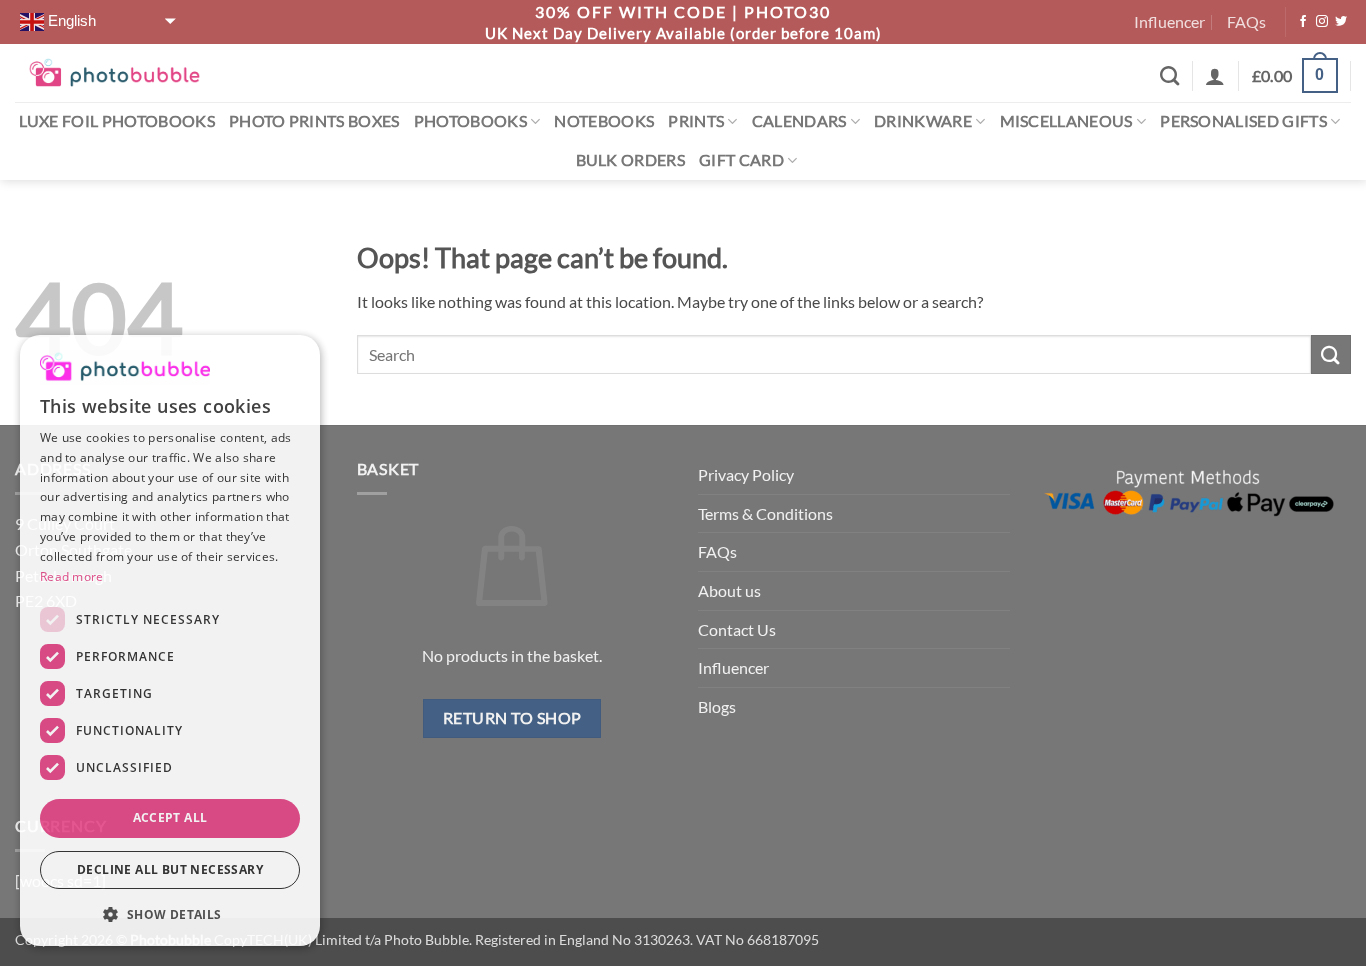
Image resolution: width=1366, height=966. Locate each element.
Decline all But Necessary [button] (170, 869)
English (70, 21)
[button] (1295, 76)
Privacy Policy (746, 474)
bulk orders (631, 159)
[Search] (1169, 75)
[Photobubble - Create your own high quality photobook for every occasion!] (114, 72)
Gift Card (741, 159)
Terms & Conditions (765, 513)
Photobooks (470, 120)
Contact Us (737, 629)
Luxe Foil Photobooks (117, 120)
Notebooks (604, 120)
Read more (72, 576)
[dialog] (170, 640)
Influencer (1169, 21)
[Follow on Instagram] (1322, 22)
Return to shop (512, 718)
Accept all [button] (170, 817)
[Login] (1215, 76)
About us (729, 590)
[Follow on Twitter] (1341, 22)
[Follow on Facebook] (1303, 22)
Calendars (799, 120)
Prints (696, 120)
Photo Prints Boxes (314, 120)
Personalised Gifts (1243, 120)
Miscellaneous (1066, 120)
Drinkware (923, 120)
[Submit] (1331, 354)
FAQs (1246, 21)
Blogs (717, 706)
